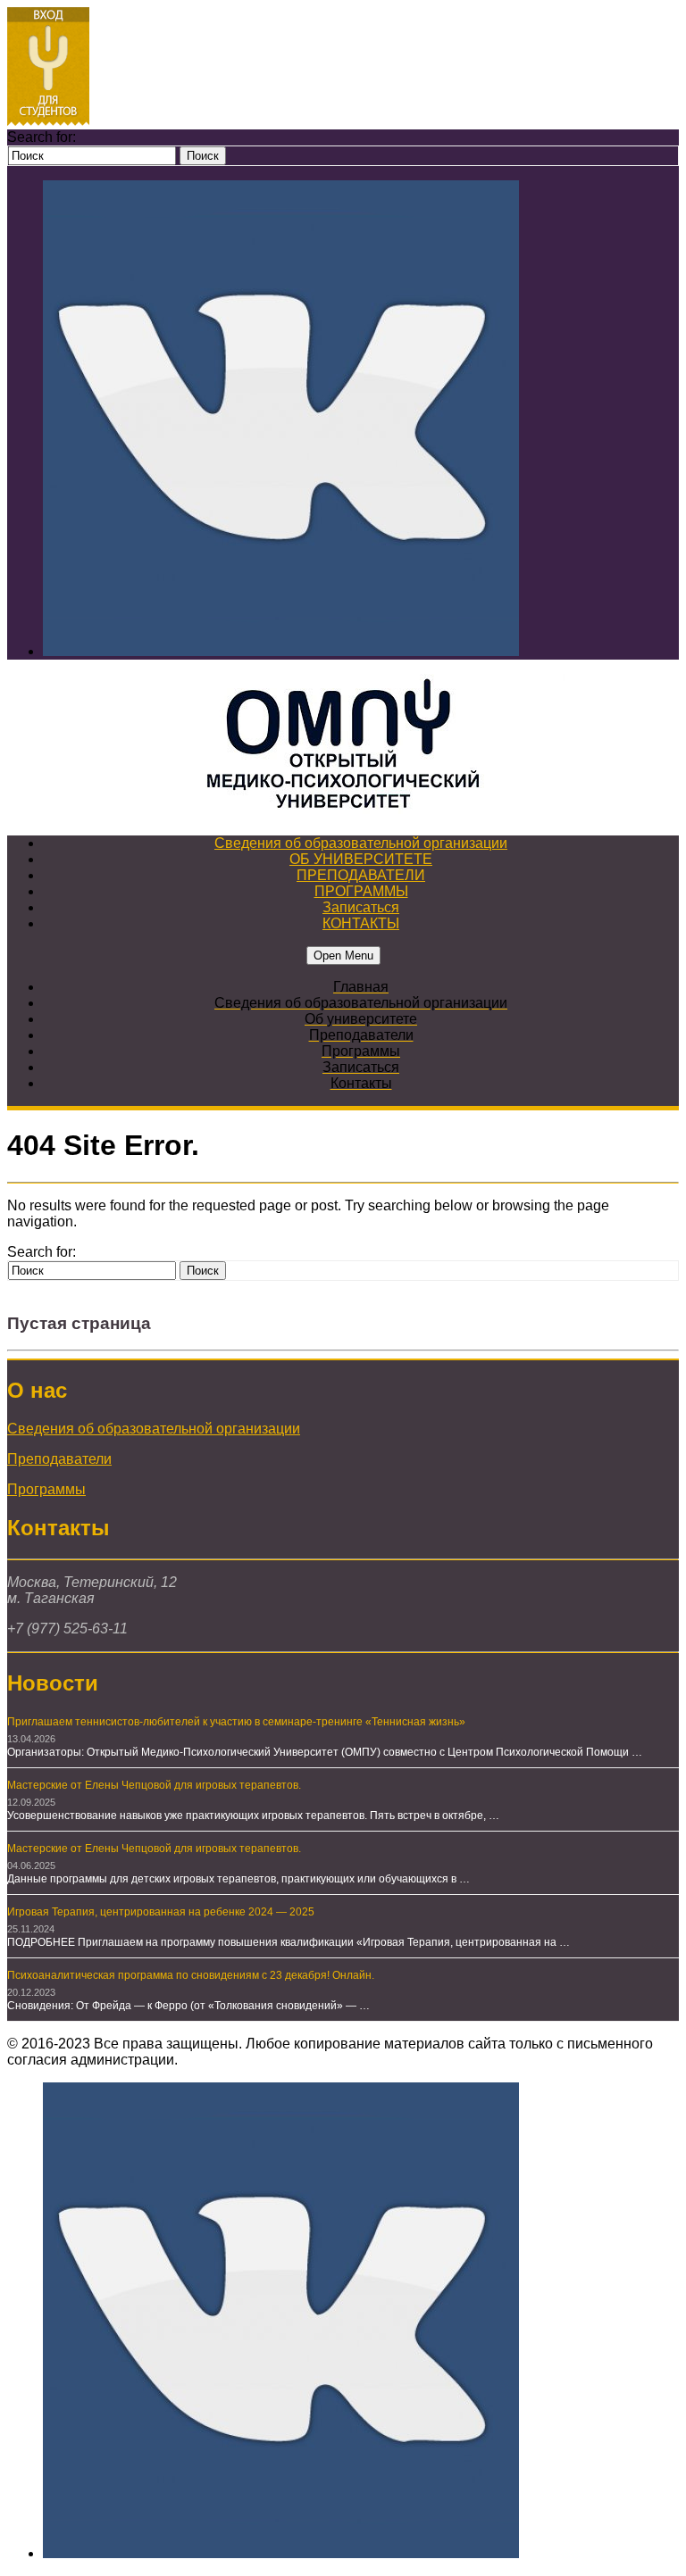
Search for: (42, 137)
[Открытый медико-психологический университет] (343, 746)
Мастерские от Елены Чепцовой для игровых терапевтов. (154, 1785)
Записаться (361, 907)
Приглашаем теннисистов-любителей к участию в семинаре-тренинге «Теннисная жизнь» (236, 1722)
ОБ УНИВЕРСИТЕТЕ (361, 859)
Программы (46, 1489)
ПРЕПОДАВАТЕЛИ (361, 875)
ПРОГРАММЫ (361, 891)
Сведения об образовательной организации (361, 843)
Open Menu (343, 956)
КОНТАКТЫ (361, 923)
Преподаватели (59, 1459)
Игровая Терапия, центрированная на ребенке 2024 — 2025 (161, 1912)
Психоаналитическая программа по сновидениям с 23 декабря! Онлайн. (191, 1975)
